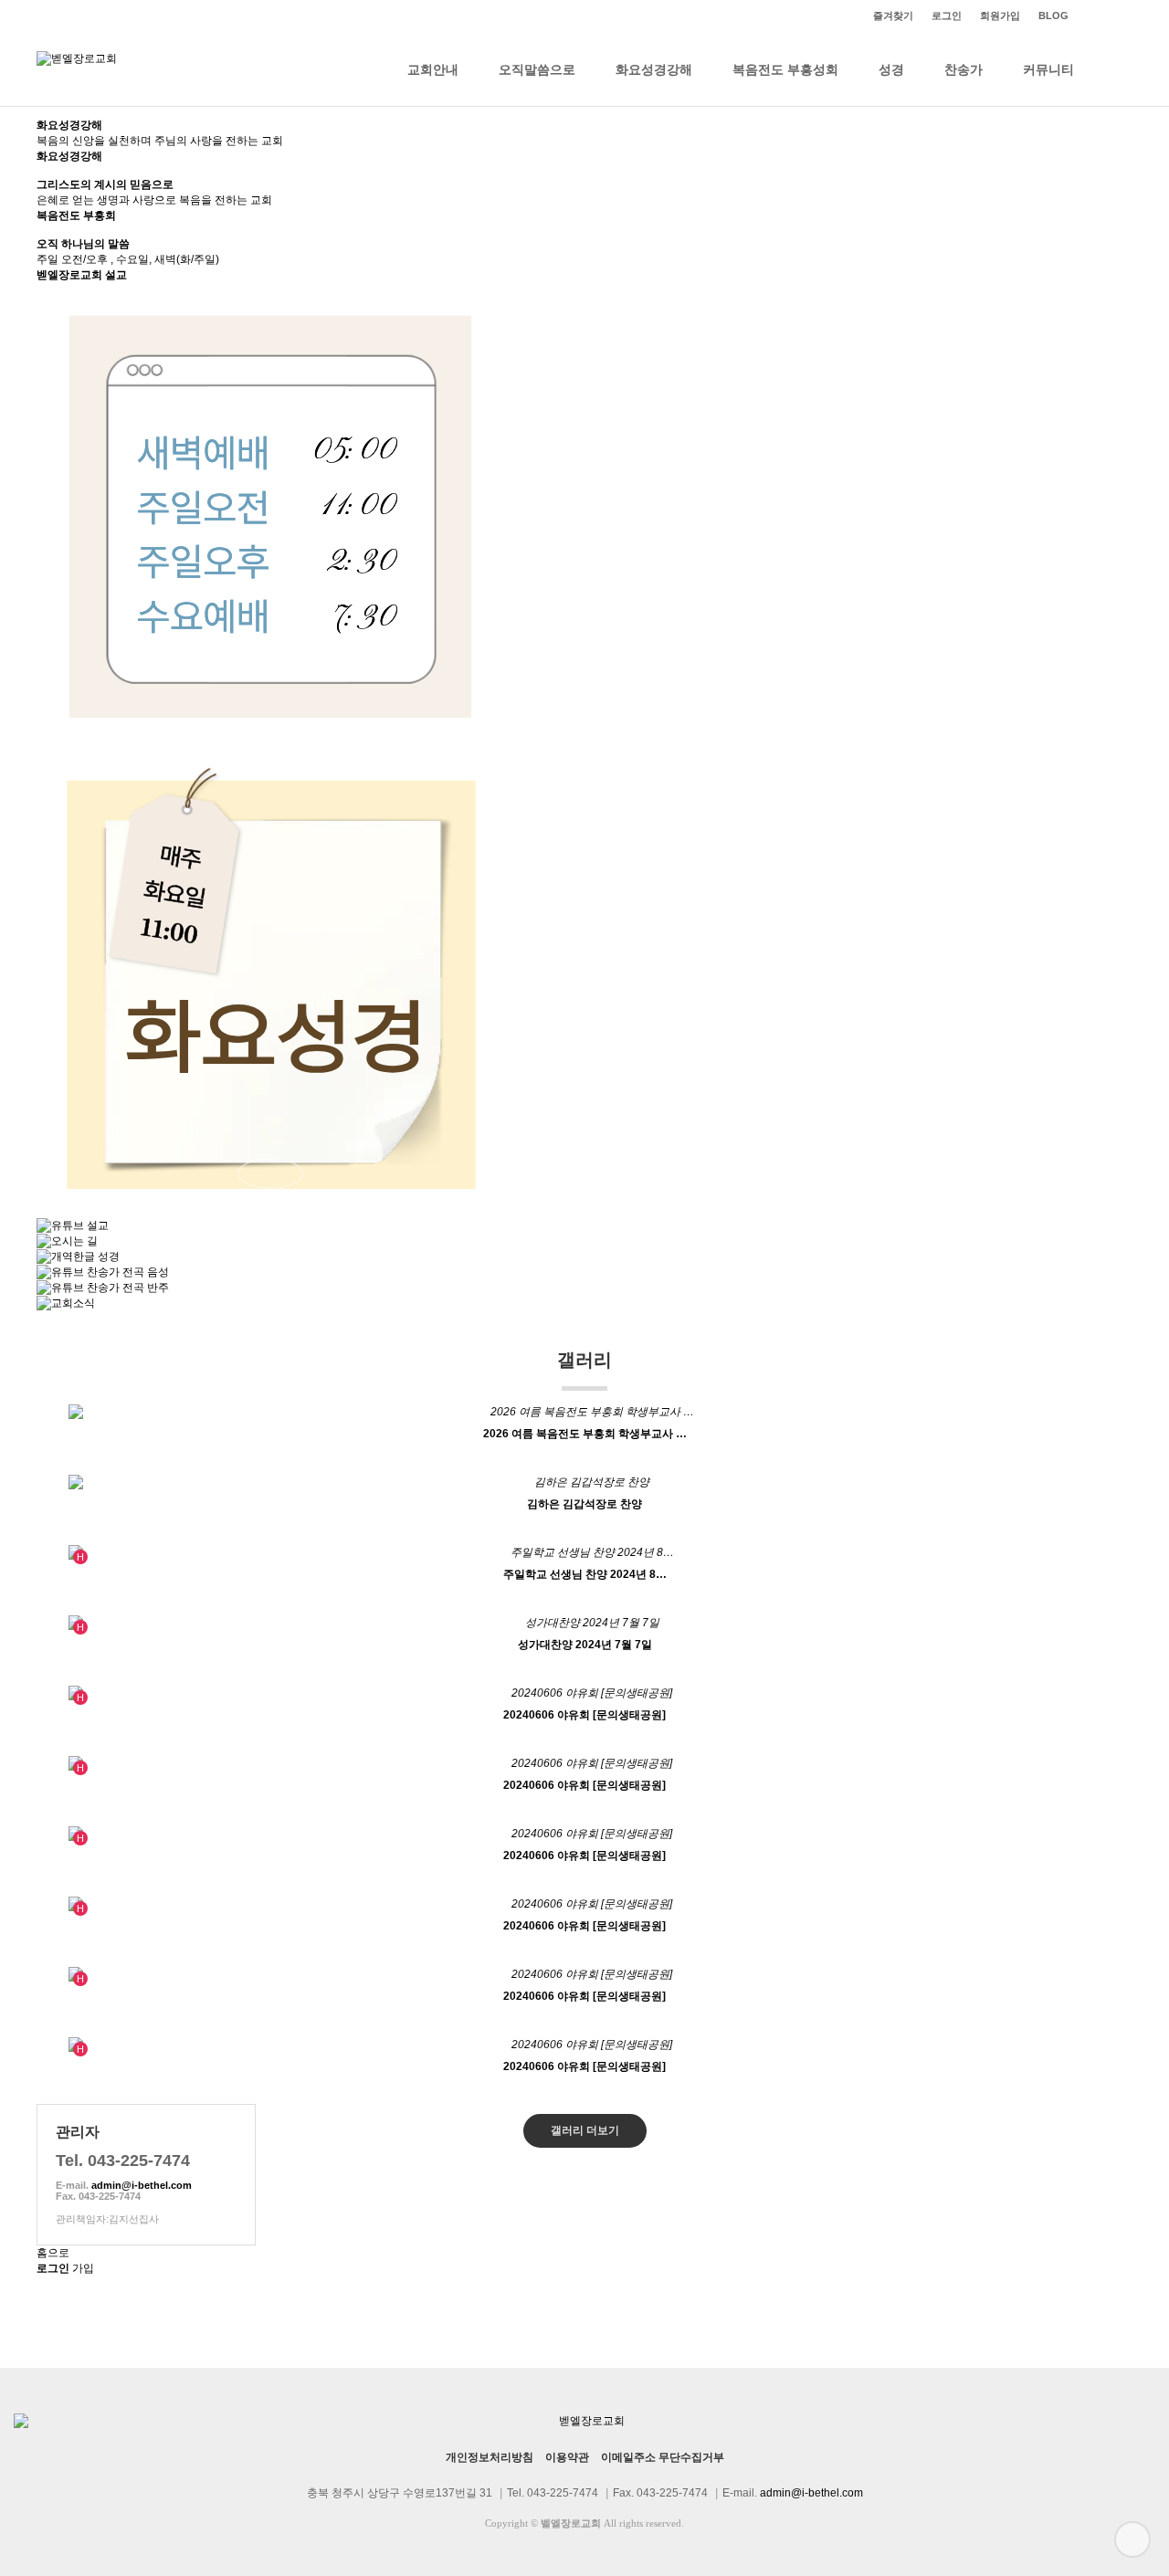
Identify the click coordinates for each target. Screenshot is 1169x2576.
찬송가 (964, 69)
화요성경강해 (654, 69)
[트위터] (1105, 16)
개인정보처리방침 (490, 2457)
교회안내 (433, 69)
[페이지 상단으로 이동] (1132, 2539)
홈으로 (53, 2253)
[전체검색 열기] (1114, 69)
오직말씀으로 (537, 69)
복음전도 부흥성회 (785, 69)
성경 (891, 69)
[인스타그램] (1087, 16)
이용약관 (567, 2457)
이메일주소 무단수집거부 (663, 2457)
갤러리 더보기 (585, 2130)
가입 (83, 2268)
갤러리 (584, 1360)
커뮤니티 (1048, 69)
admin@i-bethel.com (142, 2185)
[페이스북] (1123, 16)
